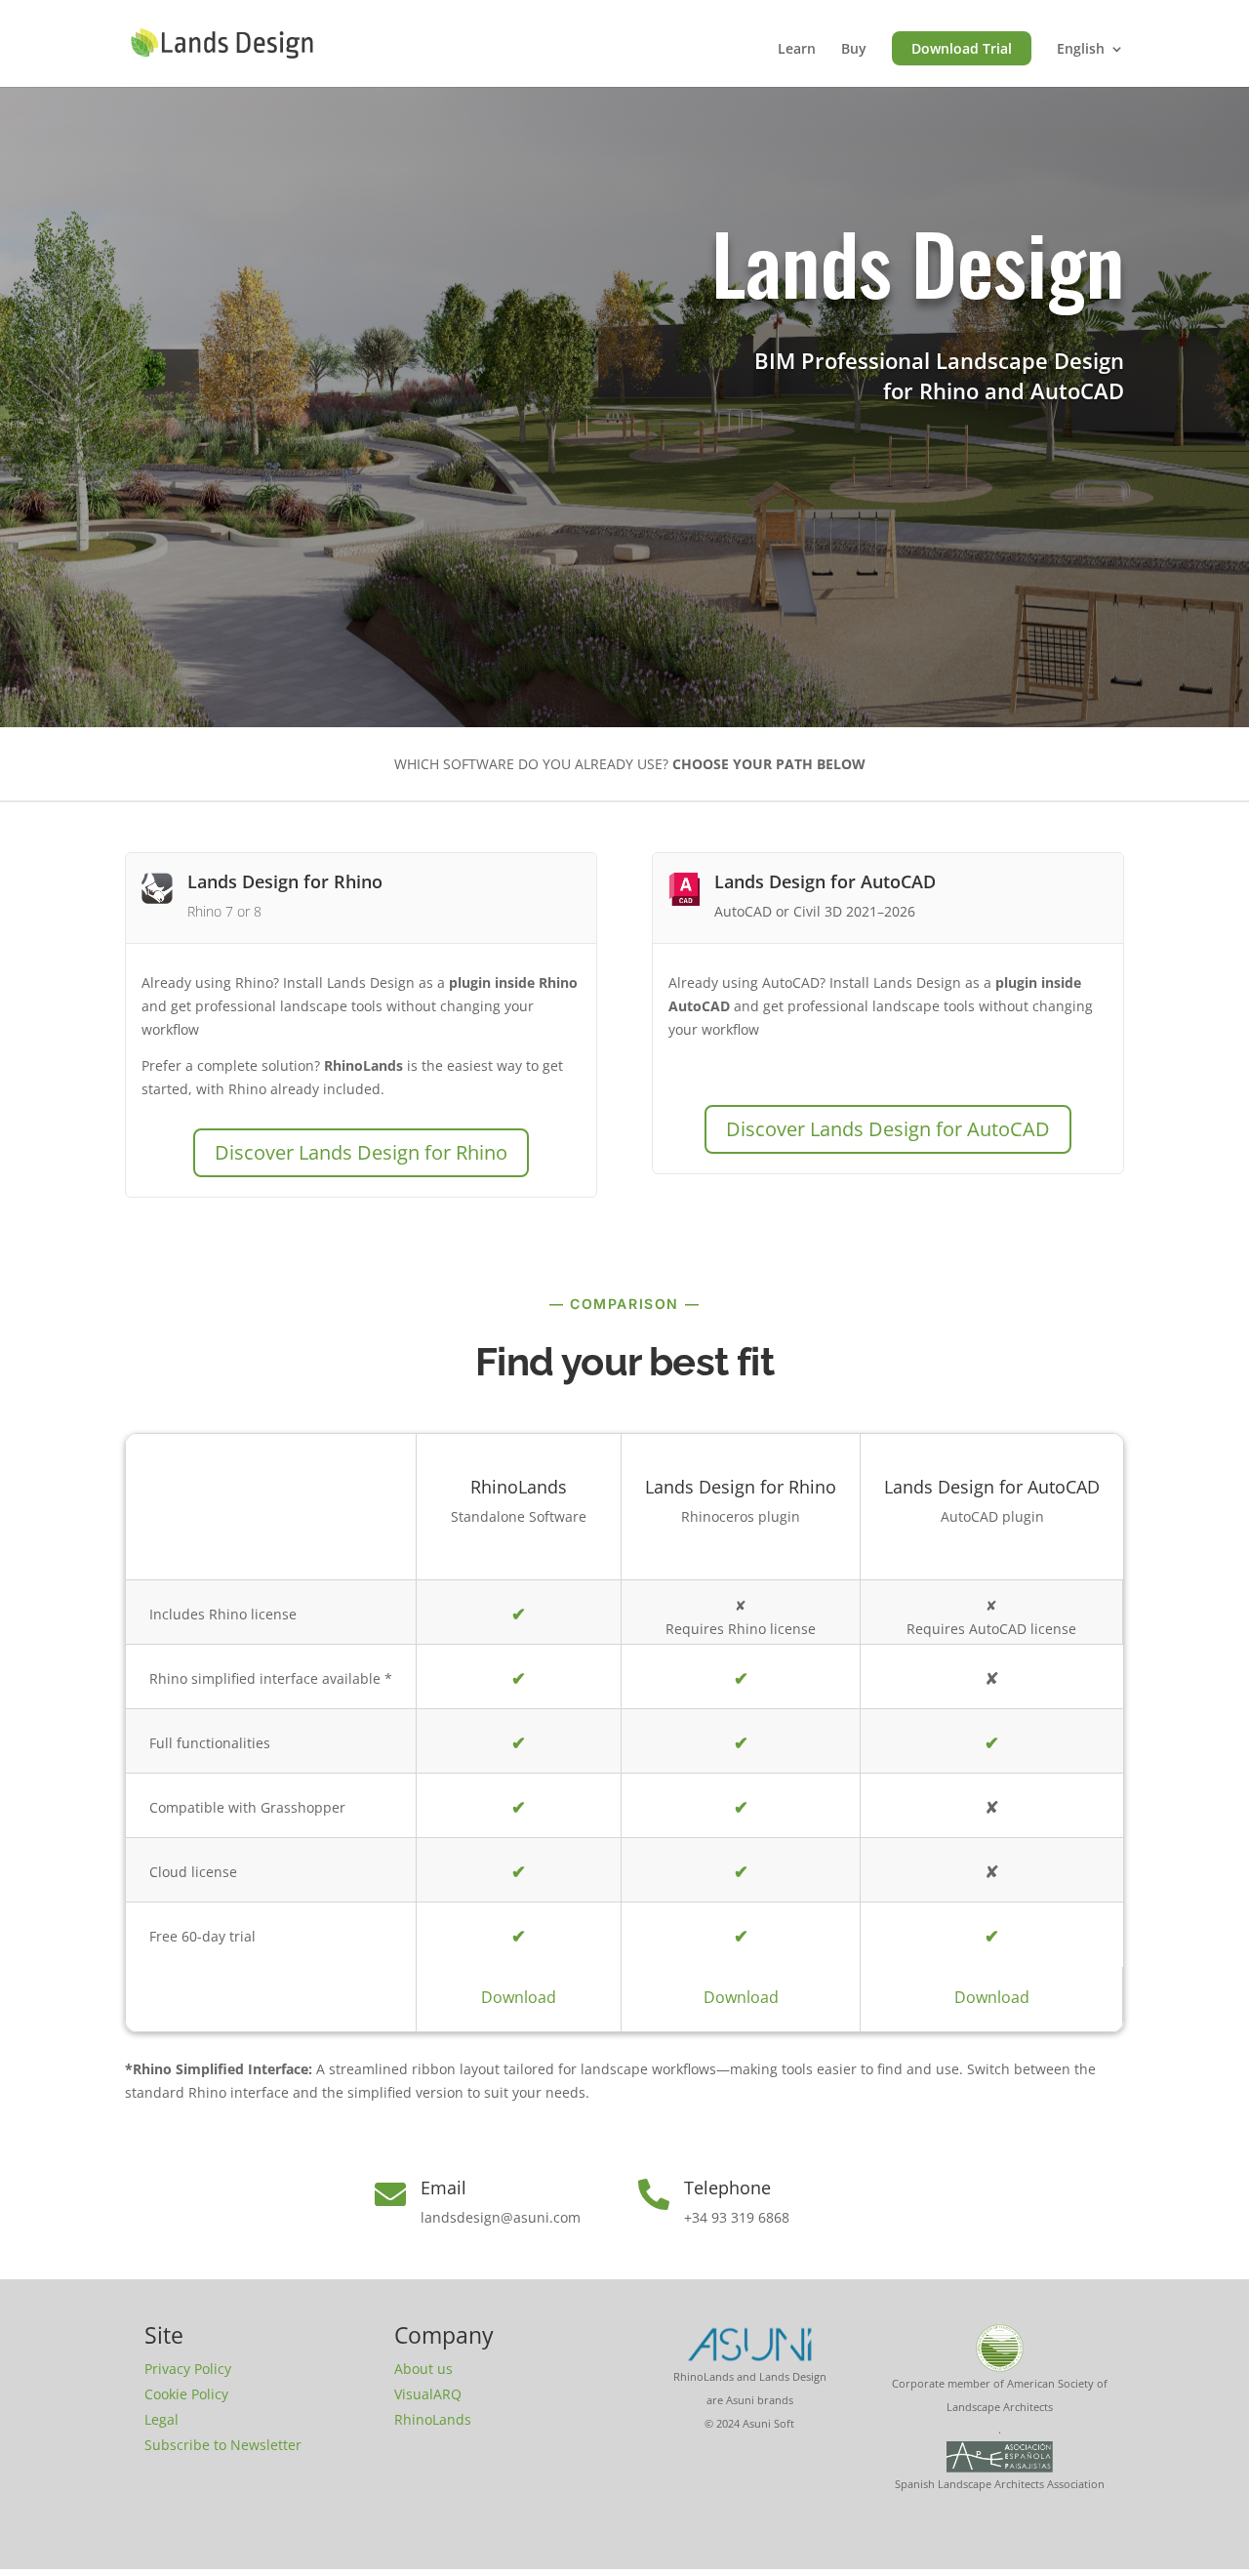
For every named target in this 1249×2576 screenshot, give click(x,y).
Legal (161, 2419)
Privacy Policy (188, 2369)
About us (423, 2369)
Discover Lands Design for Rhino (361, 1152)
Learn (797, 50)
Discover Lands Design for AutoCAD (888, 1129)
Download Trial (962, 48)
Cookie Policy (186, 2394)
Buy (854, 50)
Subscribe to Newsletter (223, 2445)
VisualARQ (428, 2394)
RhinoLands (433, 2419)
